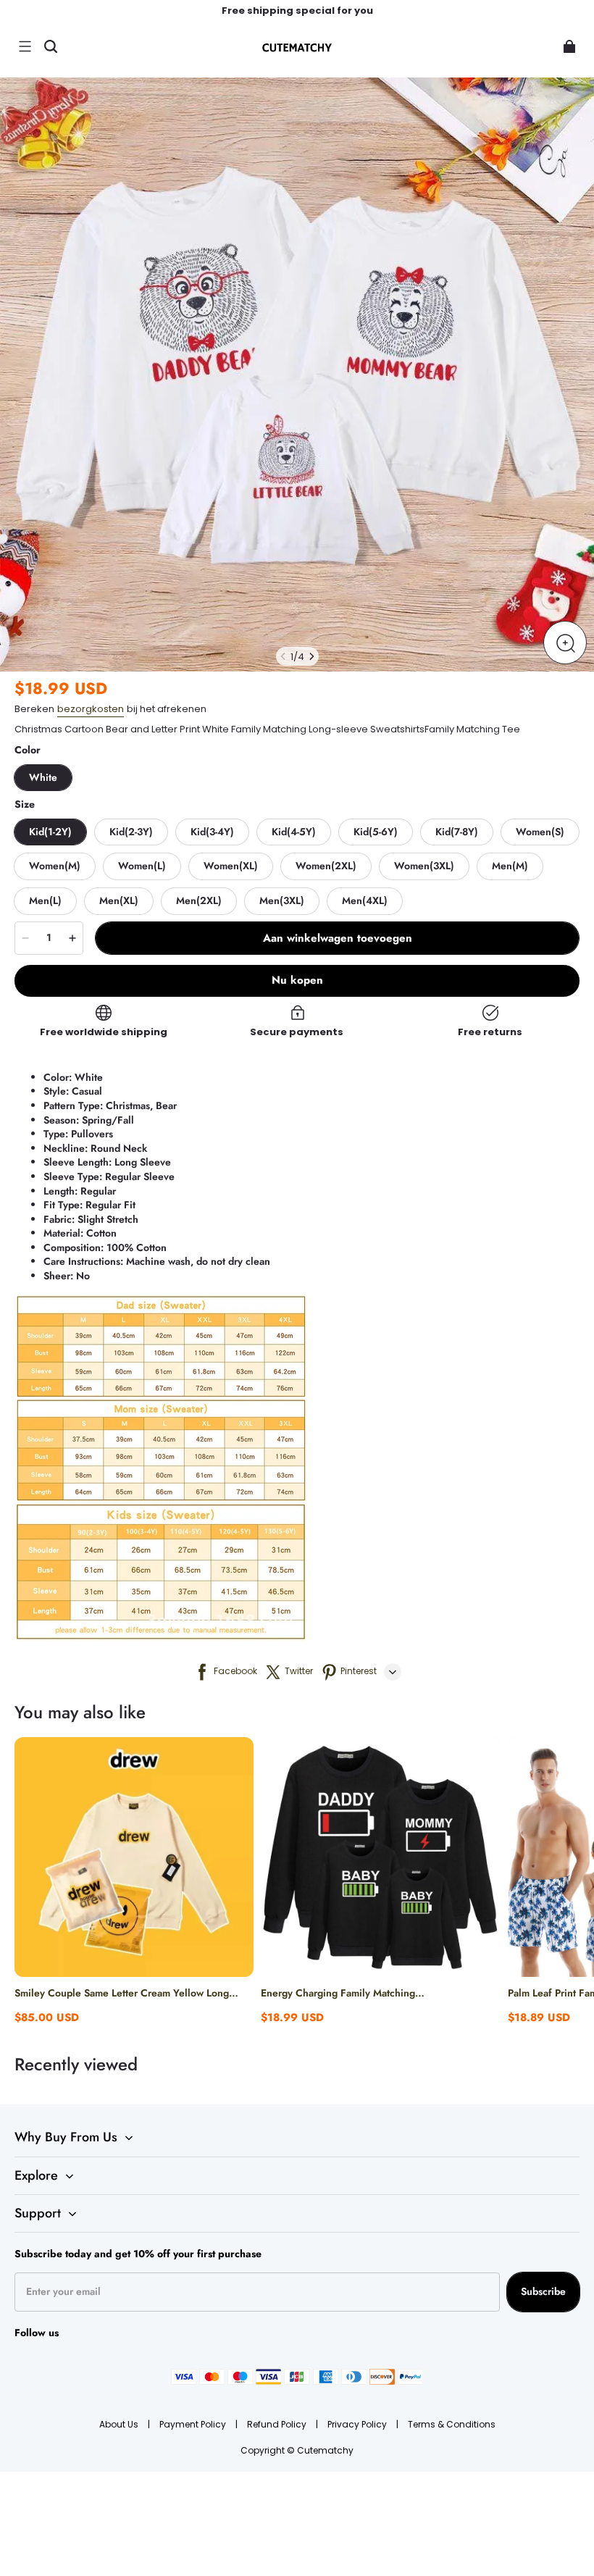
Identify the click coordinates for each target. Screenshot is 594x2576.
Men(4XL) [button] (365, 900)
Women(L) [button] (142, 866)
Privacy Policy (358, 2424)
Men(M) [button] (510, 866)
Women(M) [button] (55, 866)
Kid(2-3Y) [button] (131, 832)
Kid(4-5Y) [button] (294, 832)
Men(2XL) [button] (199, 900)
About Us (120, 2424)
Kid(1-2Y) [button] (50, 832)
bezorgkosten (91, 709)
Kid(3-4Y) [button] (212, 832)
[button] (25, 46)
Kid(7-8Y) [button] (457, 832)
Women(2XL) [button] (326, 866)
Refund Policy (278, 2424)
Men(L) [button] (45, 900)
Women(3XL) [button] (424, 866)
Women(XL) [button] (231, 866)
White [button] (43, 777)
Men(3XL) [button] (282, 900)
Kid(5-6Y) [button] (376, 832)
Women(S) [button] (540, 832)
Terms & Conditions (452, 2424)
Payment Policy (194, 2424)
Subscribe (543, 2291)
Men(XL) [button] (119, 900)
